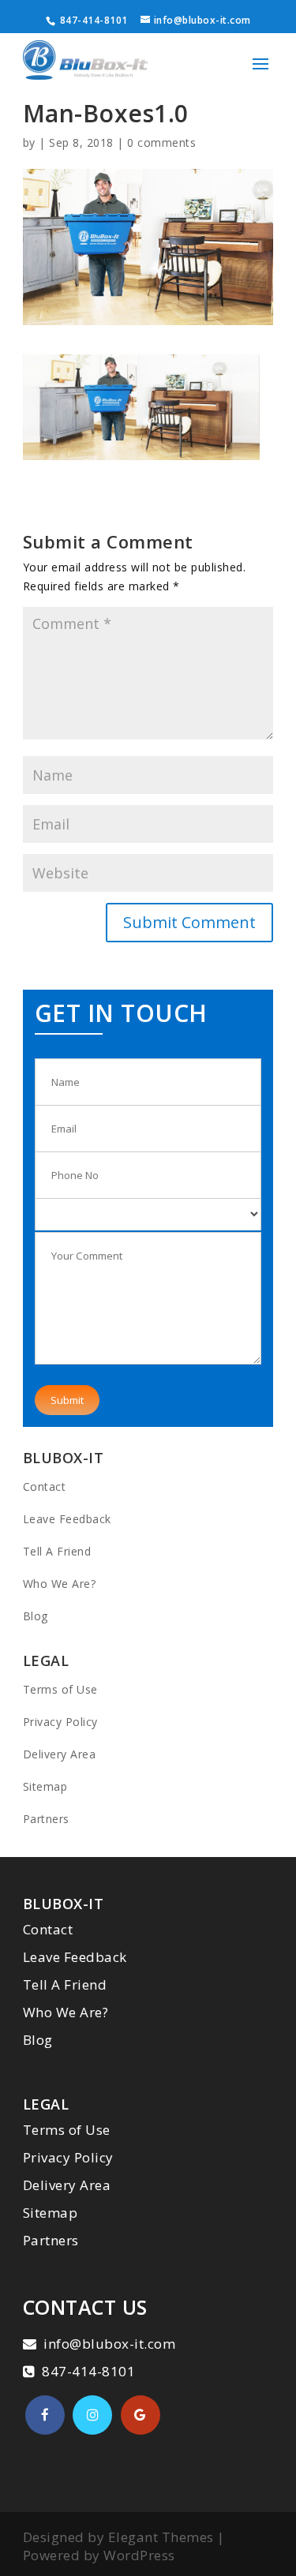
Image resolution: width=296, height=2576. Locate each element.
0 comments (161, 142)
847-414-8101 (92, 20)
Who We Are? (60, 1584)
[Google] (141, 2415)
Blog (36, 1616)
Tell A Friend (57, 1551)
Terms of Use (60, 1689)
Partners (46, 1819)
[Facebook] (45, 2415)
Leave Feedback (67, 1519)
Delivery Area (60, 1754)
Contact (45, 1486)
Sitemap (45, 1786)
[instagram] (92, 2415)
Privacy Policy (60, 1722)
